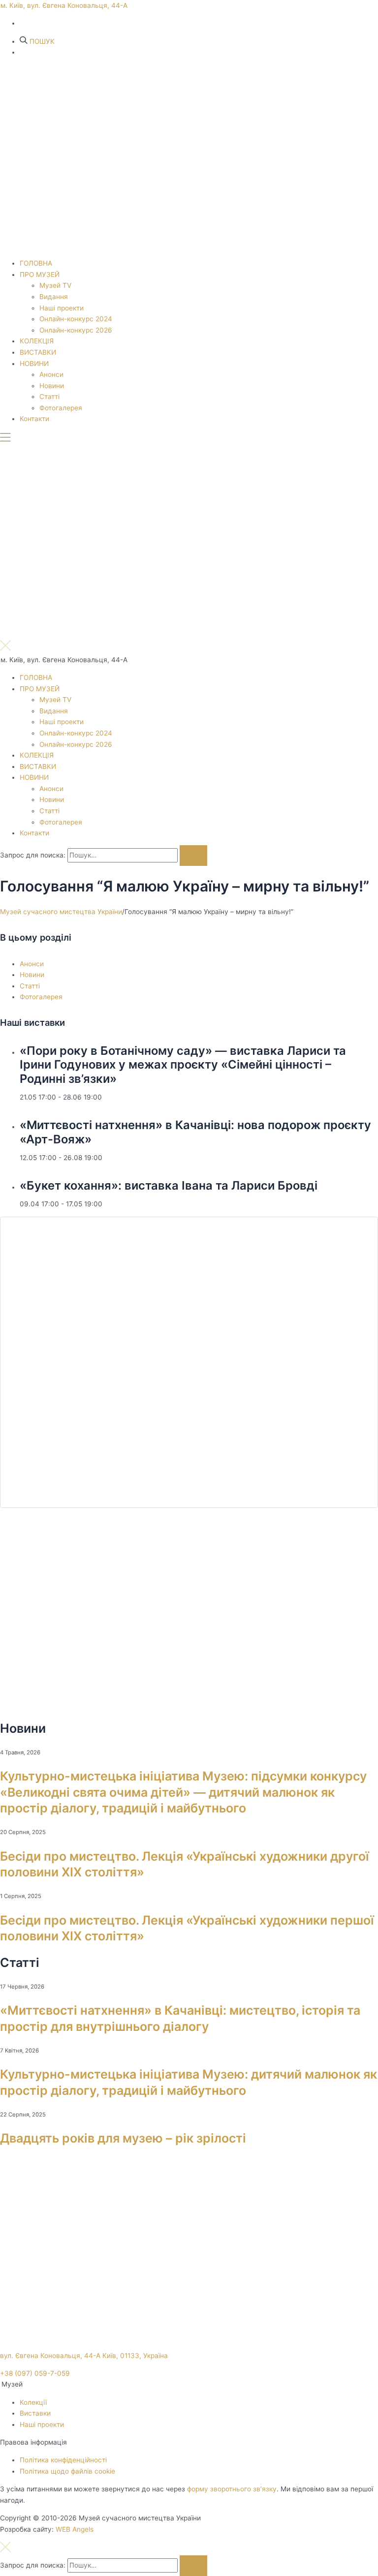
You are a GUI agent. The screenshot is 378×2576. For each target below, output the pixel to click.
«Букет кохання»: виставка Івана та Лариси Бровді (169, 1185)
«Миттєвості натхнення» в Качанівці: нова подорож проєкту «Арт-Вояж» (195, 1132)
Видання (54, 297)
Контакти (34, 419)
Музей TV (55, 285)
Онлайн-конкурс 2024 (76, 319)
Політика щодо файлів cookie (67, 2471)
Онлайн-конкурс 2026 (76, 330)
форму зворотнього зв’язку (232, 2489)
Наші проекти (62, 308)
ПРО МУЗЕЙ (40, 275)
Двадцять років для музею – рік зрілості (123, 2138)
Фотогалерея (61, 408)
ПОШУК (41, 41)
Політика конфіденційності (63, 2460)
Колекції (33, 2402)
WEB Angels (75, 2529)
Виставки (35, 2413)
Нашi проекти (42, 2424)
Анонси (51, 374)
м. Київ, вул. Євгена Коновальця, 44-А (64, 5)
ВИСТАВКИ (38, 352)
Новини (52, 386)
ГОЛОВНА (36, 263)
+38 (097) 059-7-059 (35, 2373)
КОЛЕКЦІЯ (37, 341)
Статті (49, 397)
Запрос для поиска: (33, 855)
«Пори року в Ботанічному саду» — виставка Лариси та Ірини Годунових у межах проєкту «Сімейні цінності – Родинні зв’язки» (183, 1065)
